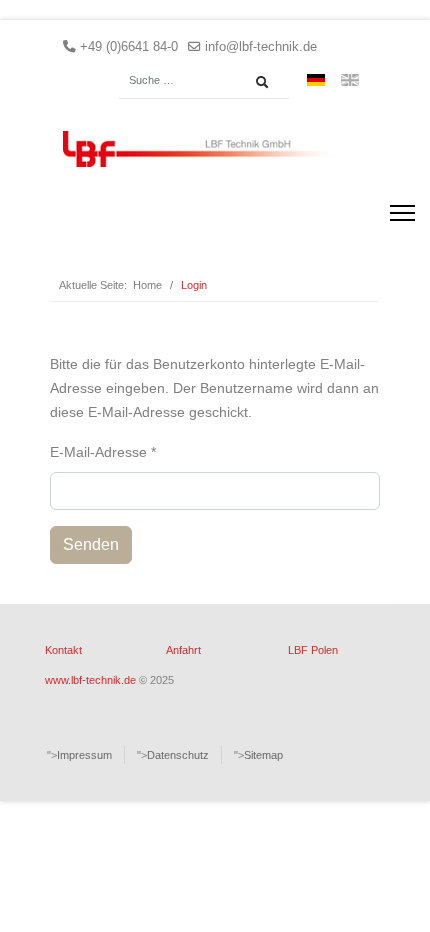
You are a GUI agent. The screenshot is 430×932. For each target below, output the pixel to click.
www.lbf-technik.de (90, 680)
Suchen (267, 82)
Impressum (84, 755)
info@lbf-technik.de (261, 47)
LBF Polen (313, 650)
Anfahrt (183, 650)
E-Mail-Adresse (103, 452)
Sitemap (263, 755)
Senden (91, 544)
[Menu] (402, 213)
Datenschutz (178, 755)
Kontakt (63, 650)
